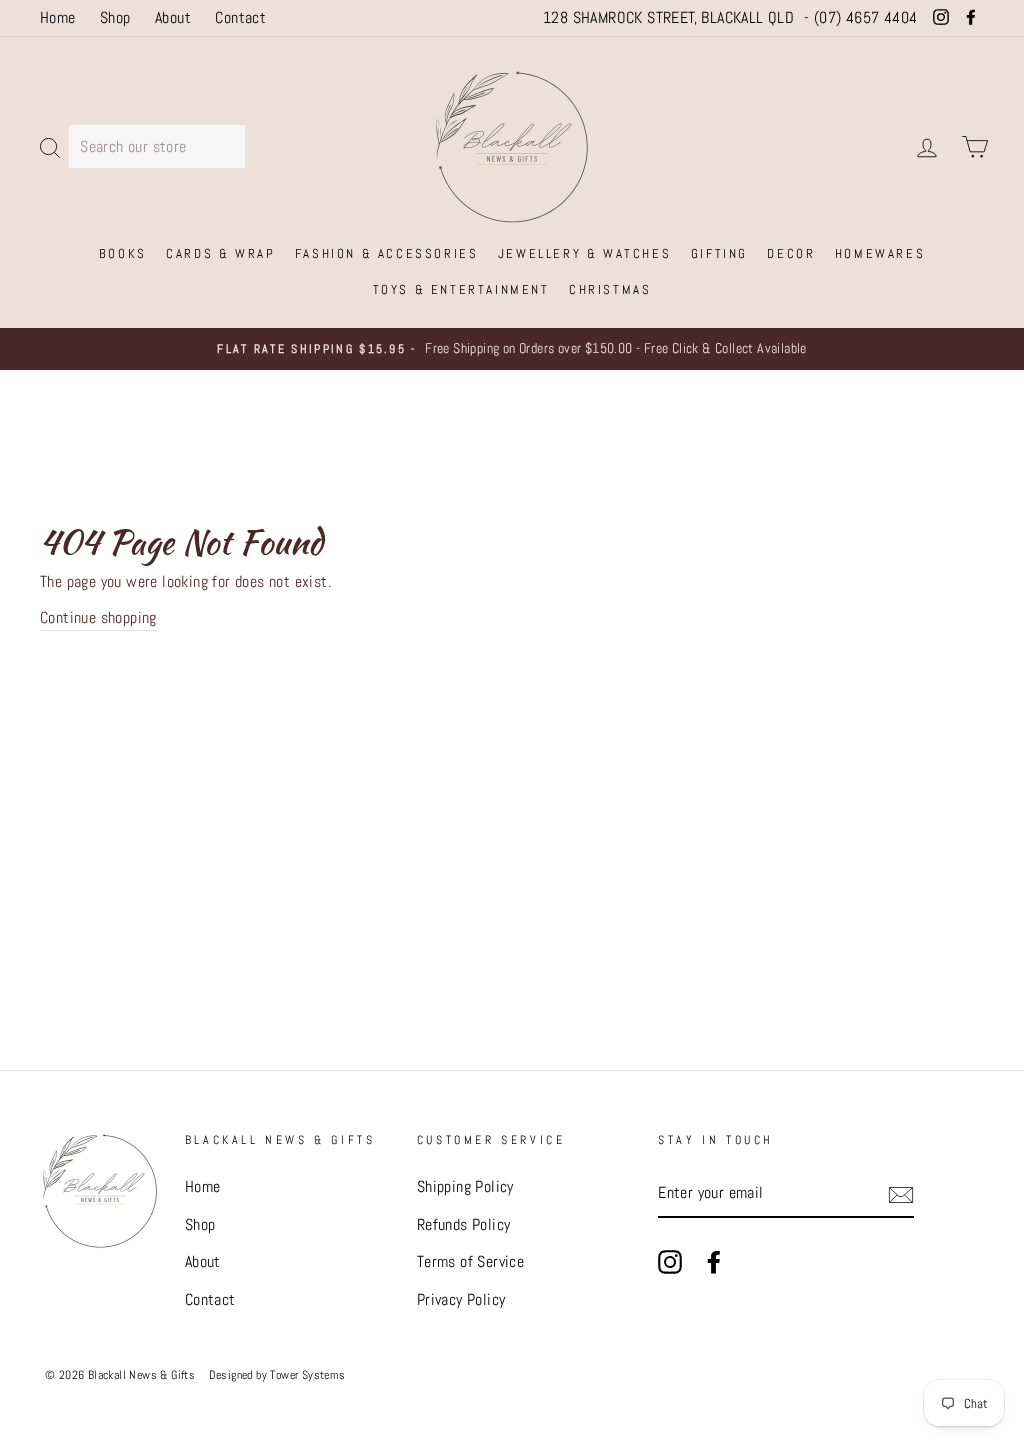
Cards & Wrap (220, 253)
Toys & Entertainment (461, 289)
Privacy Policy (461, 1299)
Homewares (880, 253)
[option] (512, 349)
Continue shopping (98, 617)
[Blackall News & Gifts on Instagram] (670, 1261)
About (173, 17)
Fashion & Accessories (387, 253)
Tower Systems (307, 1375)
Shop (115, 17)
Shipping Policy (465, 1186)
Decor (791, 253)
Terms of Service (470, 1261)
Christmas (610, 289)
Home (58, 17)
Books (123, 253)
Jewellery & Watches (584, 253)
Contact (240, 17)
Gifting (719, 253)
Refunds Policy (464, 1224)
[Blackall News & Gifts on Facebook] (714, 1261)
